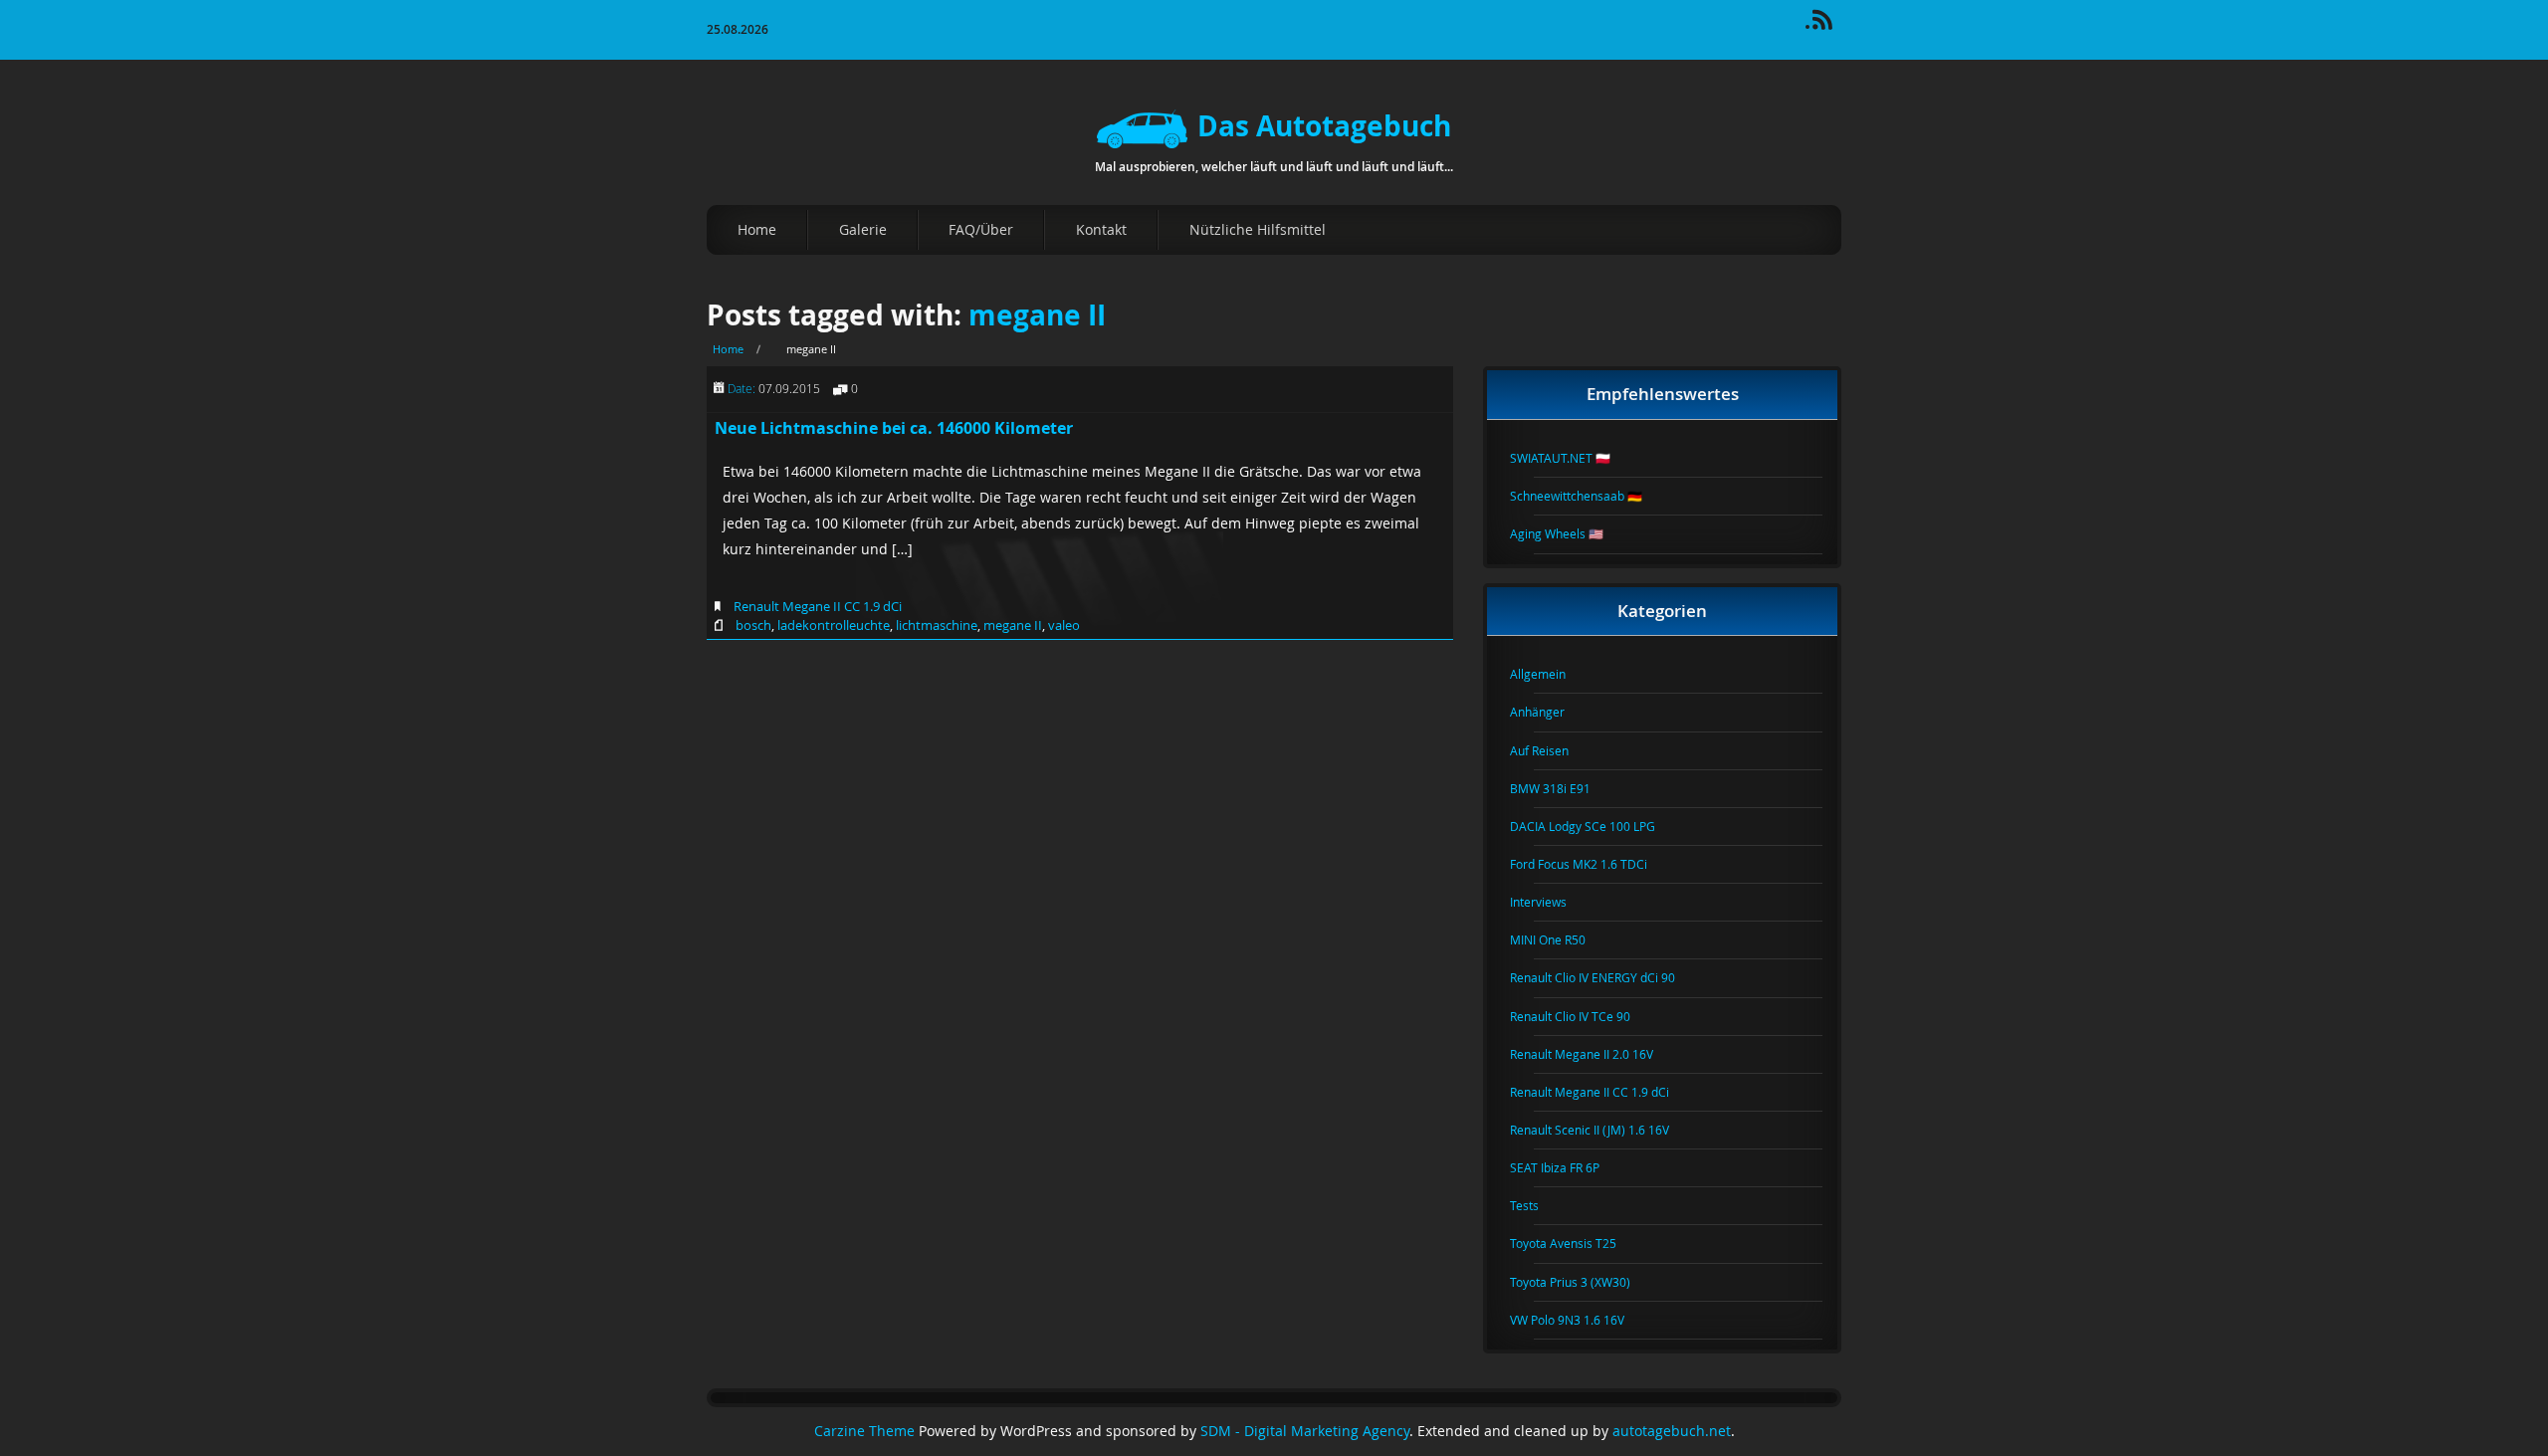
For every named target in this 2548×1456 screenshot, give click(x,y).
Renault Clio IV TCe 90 (1582, 1016)
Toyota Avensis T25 (1575, 1243)
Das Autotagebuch (1324, 126)
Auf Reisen (1551, 750)
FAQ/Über (981, 229)
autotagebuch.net (1672, 1431)
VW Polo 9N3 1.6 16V (1579, 1320)
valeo (1064, 625)
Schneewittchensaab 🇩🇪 (1588, 496)
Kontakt (1101, 229)
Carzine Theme (864, 1431)
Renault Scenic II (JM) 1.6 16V (1601, 1130)
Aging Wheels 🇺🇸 (1569, 533)
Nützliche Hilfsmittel (1258, 229)
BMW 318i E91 (1562, 788)
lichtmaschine (937, 625)
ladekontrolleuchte (834, 625)
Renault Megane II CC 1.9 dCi (818, 606)
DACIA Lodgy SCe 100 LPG (1594, 826)
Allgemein (1550, 674)
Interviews (1550, 902)
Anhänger (1549, 712)
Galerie (863, 229)
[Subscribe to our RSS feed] (1831, 26)
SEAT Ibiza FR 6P (1567, 1167)
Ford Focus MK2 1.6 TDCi (1591, 864)
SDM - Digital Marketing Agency (1305, 1431)
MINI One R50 (1560, 939)
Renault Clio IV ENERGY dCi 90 (1604, 977)
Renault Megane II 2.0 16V (1593, 1054)
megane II (1037, 315)
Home (757, 229)
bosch (753, 625)
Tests (1536, 1205)
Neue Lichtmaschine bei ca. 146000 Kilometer (894, 428)
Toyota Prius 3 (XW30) (1582, 1282)
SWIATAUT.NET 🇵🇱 (1572, 458)
